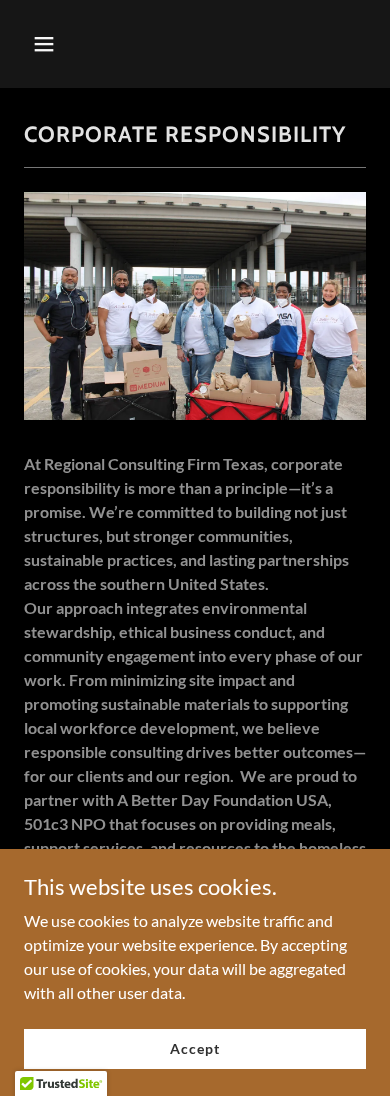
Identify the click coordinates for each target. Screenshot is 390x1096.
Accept (194, 1048)
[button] (63, 44)
